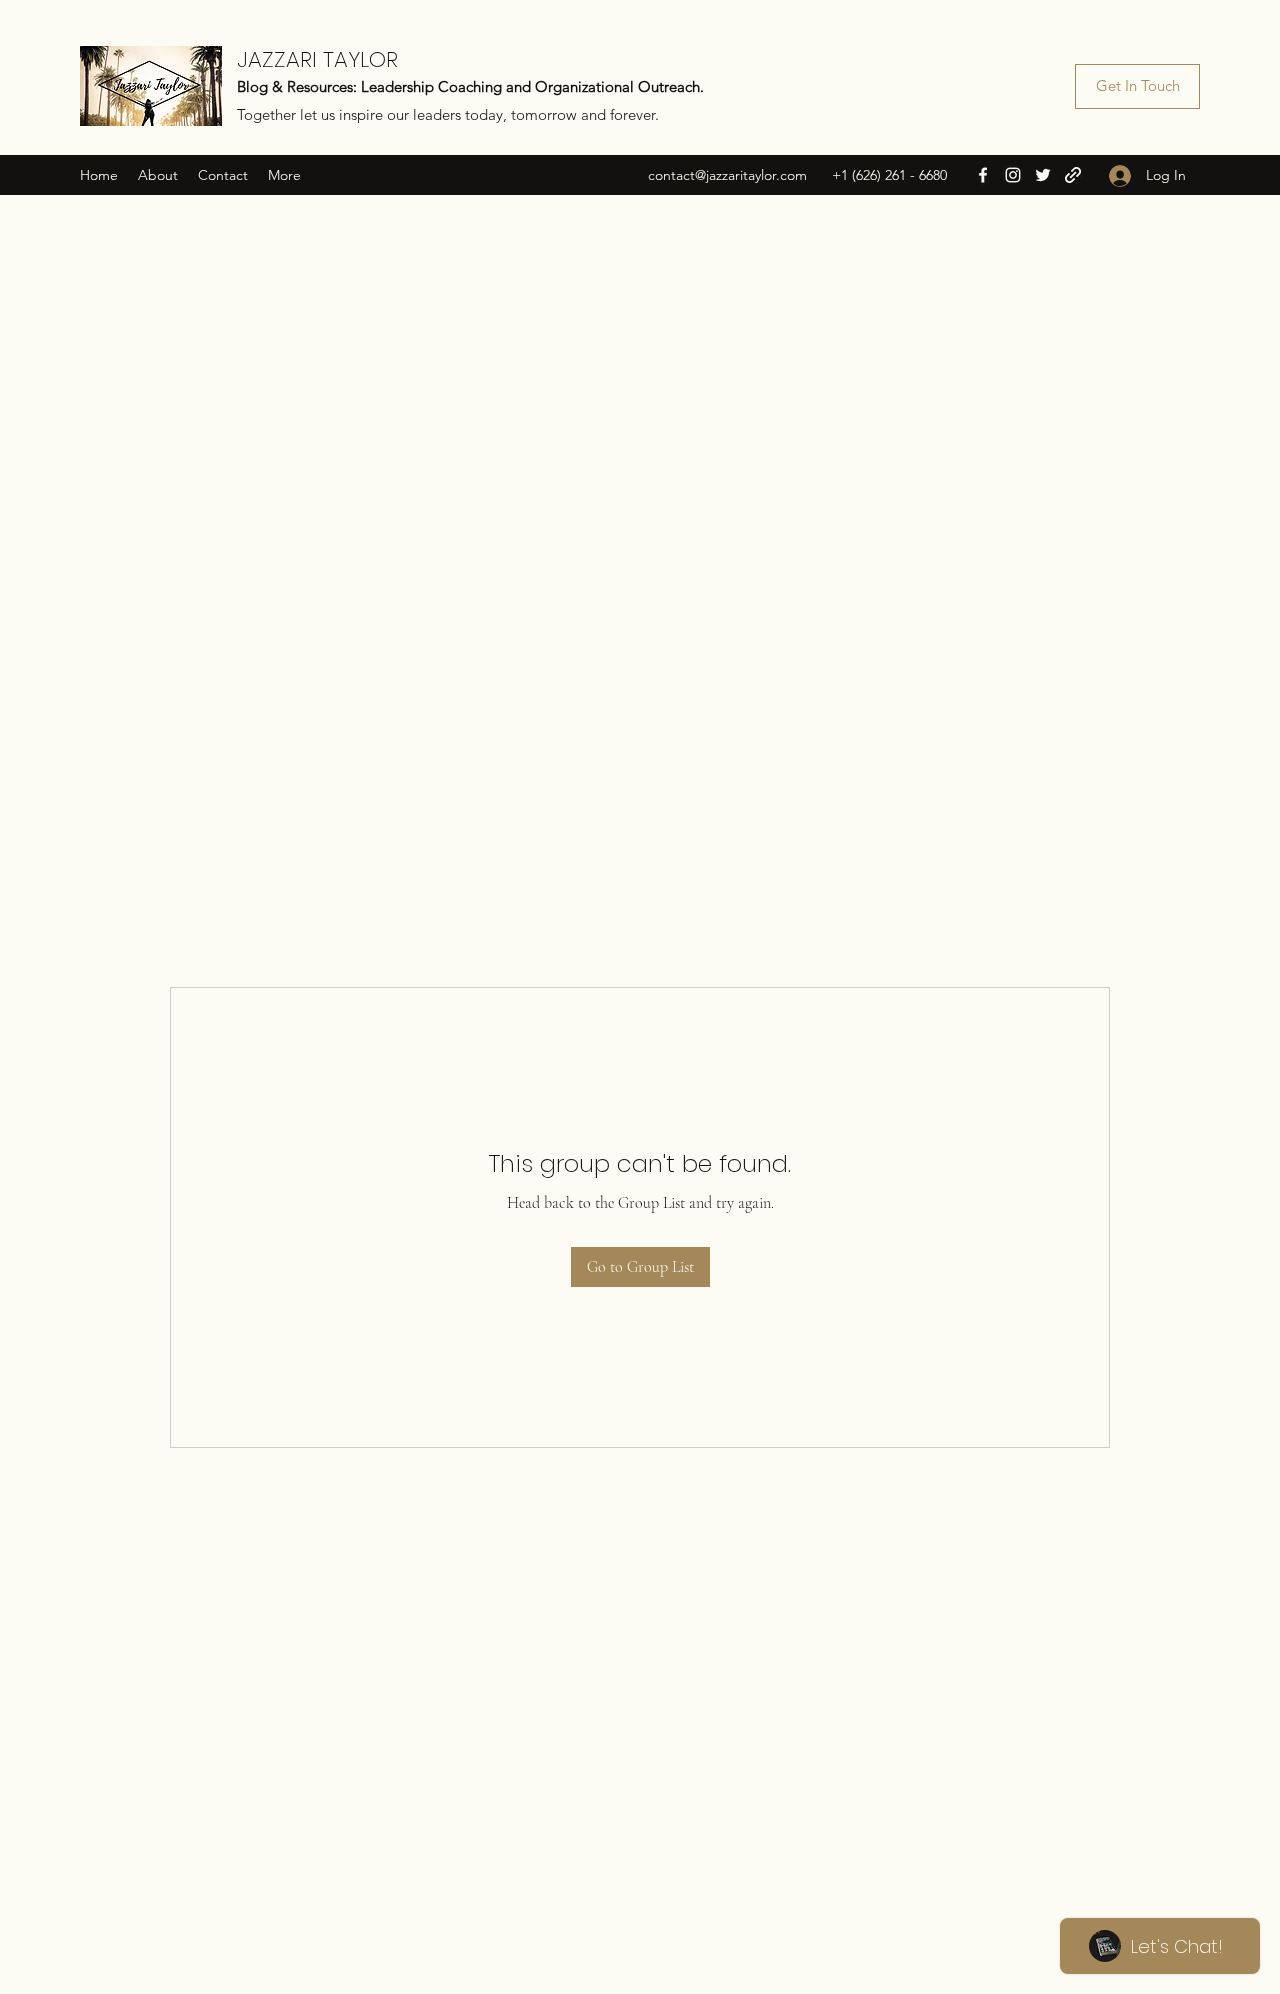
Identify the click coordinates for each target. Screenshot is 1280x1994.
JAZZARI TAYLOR (317, 59)
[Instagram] (1013, 175)
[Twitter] (1043, 175)
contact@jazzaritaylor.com (727, 175)
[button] (1137, 86)
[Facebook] (983, 175)
